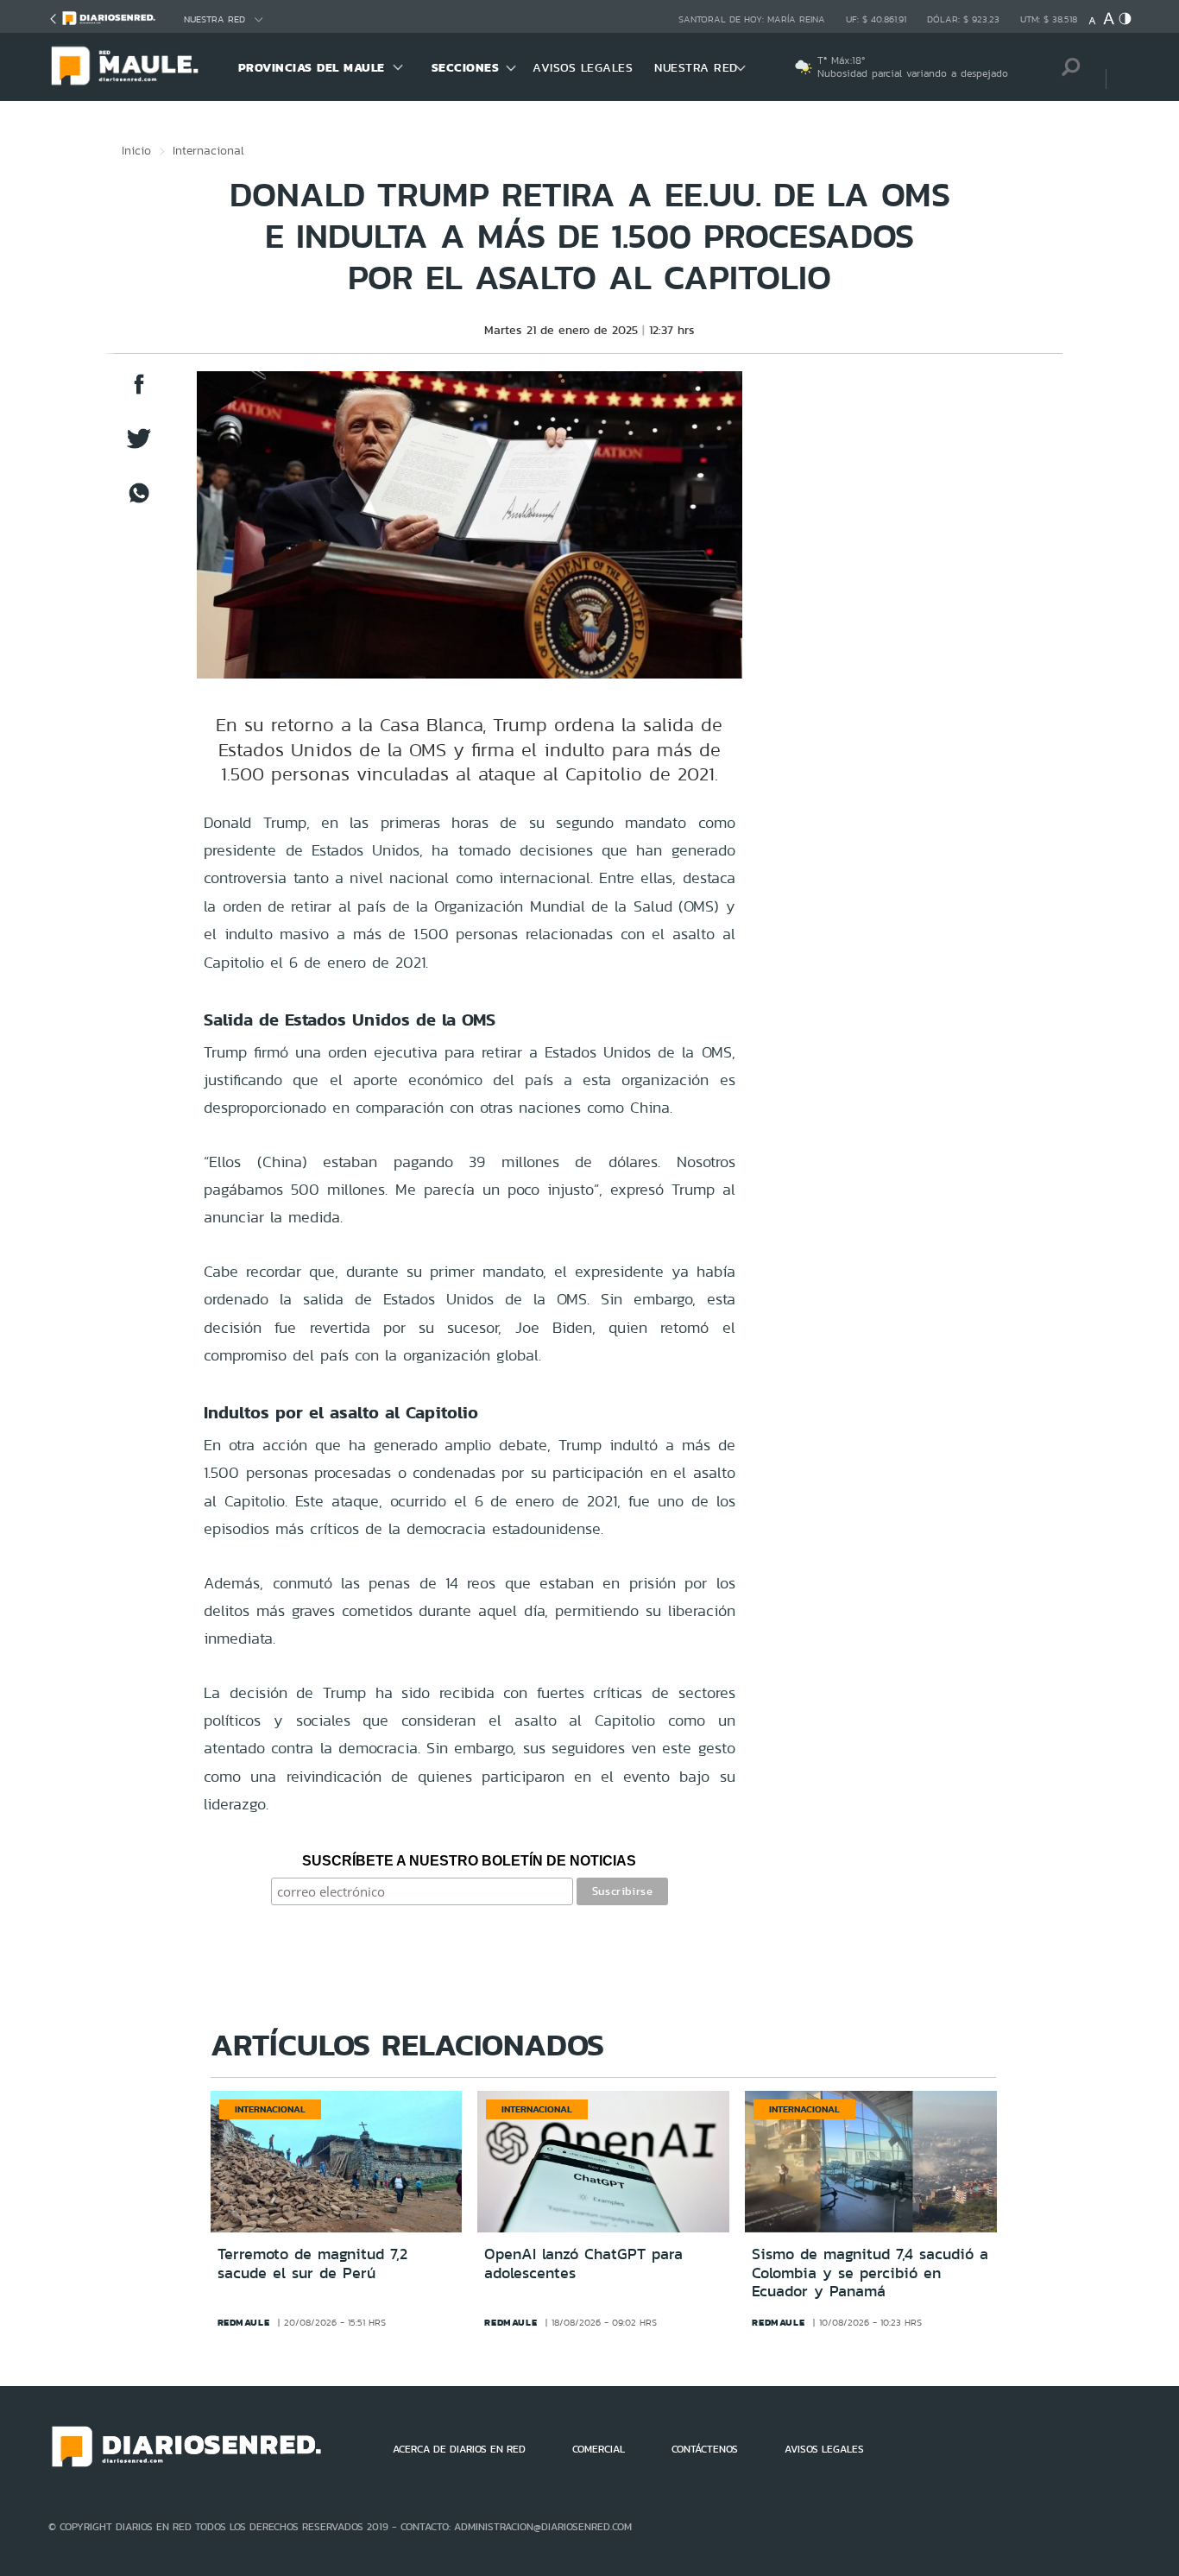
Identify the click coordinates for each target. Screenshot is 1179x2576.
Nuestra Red (214, 19)
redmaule (244, 2322)
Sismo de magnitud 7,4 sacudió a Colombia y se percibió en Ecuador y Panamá (870, 2273)
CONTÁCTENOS (705, 2449)
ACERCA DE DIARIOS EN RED (459, 2449)
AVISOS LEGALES (583, 67)
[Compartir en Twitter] (139, 447)
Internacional (208, 150)
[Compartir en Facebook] (139, 392)
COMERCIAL (599, 2449)
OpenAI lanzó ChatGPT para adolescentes (583, 2263)
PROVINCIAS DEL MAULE (312, 67)
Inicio (136, 150)
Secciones (466, 67)
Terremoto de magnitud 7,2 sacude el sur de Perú (312, 2263)
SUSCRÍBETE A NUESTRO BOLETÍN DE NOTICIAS (469, 1861)
